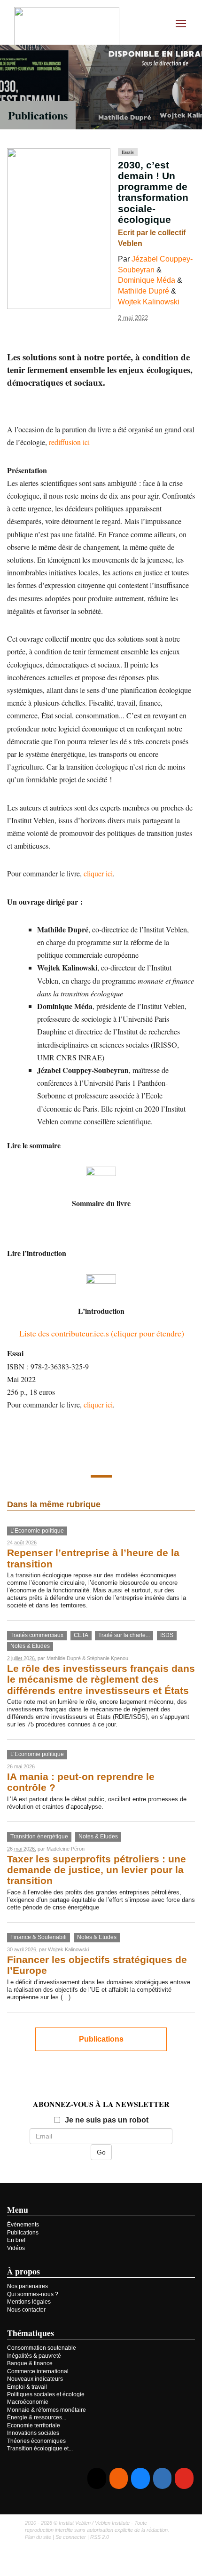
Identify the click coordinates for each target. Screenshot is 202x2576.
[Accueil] (67, 28)
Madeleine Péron (66, 1849)
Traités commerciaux (37, 1635)
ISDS (167, 1635)
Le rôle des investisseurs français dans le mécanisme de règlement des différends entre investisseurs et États (101, 1680)
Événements (23, 2225)
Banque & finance (30, 2363)
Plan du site (38, 2537)
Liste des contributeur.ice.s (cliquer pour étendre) (102, 1333)
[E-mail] (97, 2478)
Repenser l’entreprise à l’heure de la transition (93, 1558)
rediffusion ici (69, 442)
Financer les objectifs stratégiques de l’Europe (97, 1965)
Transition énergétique (39, 1837)
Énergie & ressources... (37, 2417)
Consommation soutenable (42, 2348)
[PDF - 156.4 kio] (101, 1181)
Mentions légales (29, 2302)
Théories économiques (36, 2441)
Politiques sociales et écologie (46, 2394)
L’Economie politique (37, 1531)
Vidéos (16, 2248)
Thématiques (31, 2333)
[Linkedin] (162, 2478)
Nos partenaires (27, 2286)
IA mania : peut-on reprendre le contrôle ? (81, 1782)
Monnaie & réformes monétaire (47, 2410)
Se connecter (71, 2537)
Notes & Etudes (30, 1646)
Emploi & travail (27, 2387)
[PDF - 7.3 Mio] (101, 1288)
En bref (16, 2240)
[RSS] (119, 2478)
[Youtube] (184, 2478)
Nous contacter (26, 2310)
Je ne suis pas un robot (107, 2120)
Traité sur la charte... (124, 1635)
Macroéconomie (28, 2402)
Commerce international (38, 2371)
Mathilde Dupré (144, 291)
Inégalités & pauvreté (34, 2356)
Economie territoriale (34, 2425)
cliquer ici (98, 873)
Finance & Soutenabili (39, 1937)
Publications (38, 115)
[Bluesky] (140, 2478)
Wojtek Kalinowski (149, 302)
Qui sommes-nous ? (33, 2294)
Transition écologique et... (40, 2449)
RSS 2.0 (100, 2537)
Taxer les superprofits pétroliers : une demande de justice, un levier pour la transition (97, 1870)
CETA (81, 1635)
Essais (128, 152)
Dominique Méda (147, 280)
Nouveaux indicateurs (35, 2379)
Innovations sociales (33, 2433)
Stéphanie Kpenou (108, 1658)
